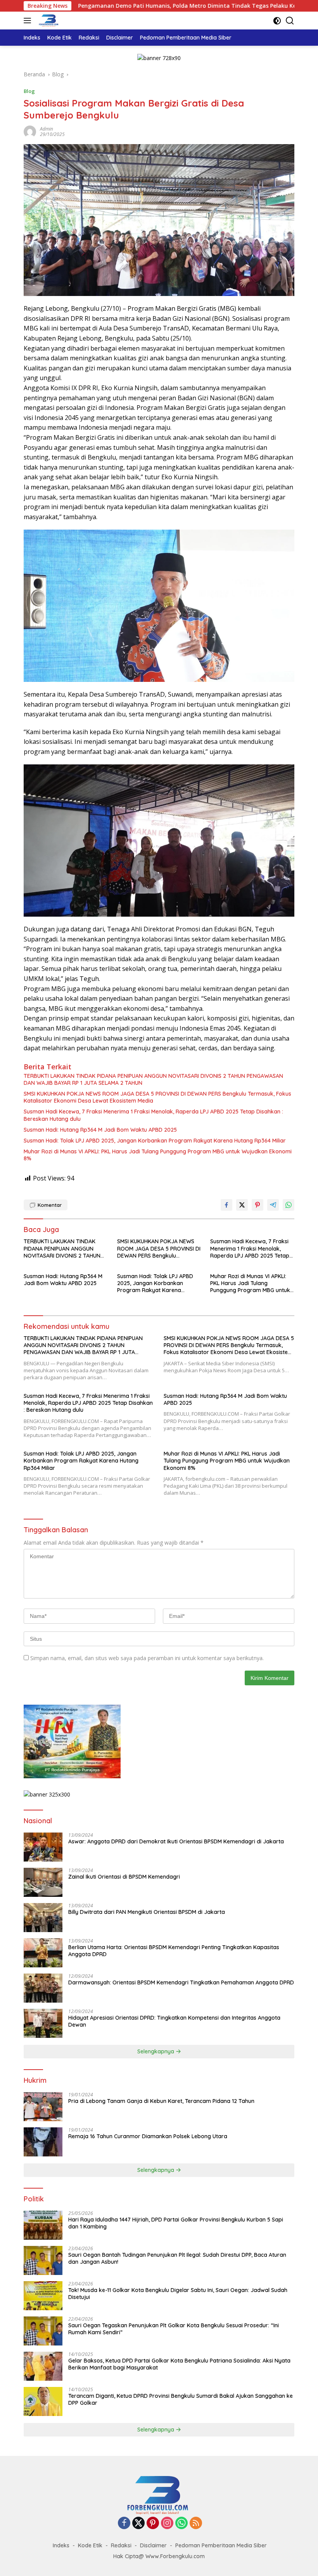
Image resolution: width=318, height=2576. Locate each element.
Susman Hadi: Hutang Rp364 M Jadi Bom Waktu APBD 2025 (100, 1130)
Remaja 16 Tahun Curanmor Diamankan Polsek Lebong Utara (148, 2136)
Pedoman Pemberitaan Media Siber (221, 2545)
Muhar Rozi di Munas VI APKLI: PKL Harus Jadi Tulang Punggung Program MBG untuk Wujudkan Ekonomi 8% (158, 1155)
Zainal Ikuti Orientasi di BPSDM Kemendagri (124, 1877)
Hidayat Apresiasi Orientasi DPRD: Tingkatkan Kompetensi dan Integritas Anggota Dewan (174, 2021)
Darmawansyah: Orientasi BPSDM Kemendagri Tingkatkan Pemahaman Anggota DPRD (181, 1982)
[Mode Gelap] (277, 21)
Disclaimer (153, 2545)
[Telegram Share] (273, 1205)
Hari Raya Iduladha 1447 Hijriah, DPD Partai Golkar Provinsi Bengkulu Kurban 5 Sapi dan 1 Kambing (176, 2223)
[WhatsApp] (181, 2524)
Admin (47, 129)
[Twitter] (138, 2524)
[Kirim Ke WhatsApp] (289, 1205)
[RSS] (196, 2524)
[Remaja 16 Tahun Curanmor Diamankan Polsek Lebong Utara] (43, 2142)
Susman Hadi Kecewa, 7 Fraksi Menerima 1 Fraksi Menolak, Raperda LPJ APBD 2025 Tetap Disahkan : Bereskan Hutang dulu (153, 1115)
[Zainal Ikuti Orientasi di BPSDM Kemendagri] (43, 1882)
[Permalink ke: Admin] (30, 131)
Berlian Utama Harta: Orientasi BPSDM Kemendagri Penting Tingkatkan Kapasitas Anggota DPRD (174, 1951)
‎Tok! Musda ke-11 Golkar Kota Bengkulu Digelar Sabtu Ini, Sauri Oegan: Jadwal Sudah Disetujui (178, 2294)
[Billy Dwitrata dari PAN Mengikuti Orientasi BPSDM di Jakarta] (43, 1918)
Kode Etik (90, 2545)
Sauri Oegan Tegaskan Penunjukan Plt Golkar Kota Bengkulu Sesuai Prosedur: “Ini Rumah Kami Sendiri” (174, 2329)
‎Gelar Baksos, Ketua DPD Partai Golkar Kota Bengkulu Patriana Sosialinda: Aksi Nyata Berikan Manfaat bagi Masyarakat (179, 2364)
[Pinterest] (153, 2524)
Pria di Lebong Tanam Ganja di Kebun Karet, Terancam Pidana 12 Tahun (161, 2101)
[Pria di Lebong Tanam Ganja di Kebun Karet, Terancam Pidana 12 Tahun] (43, 2107)
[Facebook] (124, 2524)
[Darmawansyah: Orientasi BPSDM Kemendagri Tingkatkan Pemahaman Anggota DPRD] (43, 1988)
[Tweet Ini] (242, 1205)
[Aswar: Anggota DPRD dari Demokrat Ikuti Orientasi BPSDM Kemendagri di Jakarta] (43, 1847)
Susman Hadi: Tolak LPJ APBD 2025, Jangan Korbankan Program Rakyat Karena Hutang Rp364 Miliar (155, 1141)
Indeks (61, 2545)
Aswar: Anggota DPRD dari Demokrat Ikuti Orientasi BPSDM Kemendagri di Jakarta (176, 1841)
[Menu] (29, 21)
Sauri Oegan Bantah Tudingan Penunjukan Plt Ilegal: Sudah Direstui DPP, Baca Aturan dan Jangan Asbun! (177, 2258)
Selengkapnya (156, 2051)
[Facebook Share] (226, 1205)
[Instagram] (167, 2524)
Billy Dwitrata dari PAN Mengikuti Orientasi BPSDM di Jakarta (147, 1912)
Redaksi (121, 2545)
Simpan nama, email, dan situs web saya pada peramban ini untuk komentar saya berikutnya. (147, 1658)
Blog (29, 91)
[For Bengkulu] (48, 21)
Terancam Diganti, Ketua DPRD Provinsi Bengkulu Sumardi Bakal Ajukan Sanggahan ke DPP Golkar (181, 2399)
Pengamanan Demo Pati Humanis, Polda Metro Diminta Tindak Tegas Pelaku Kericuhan (121, 6)
